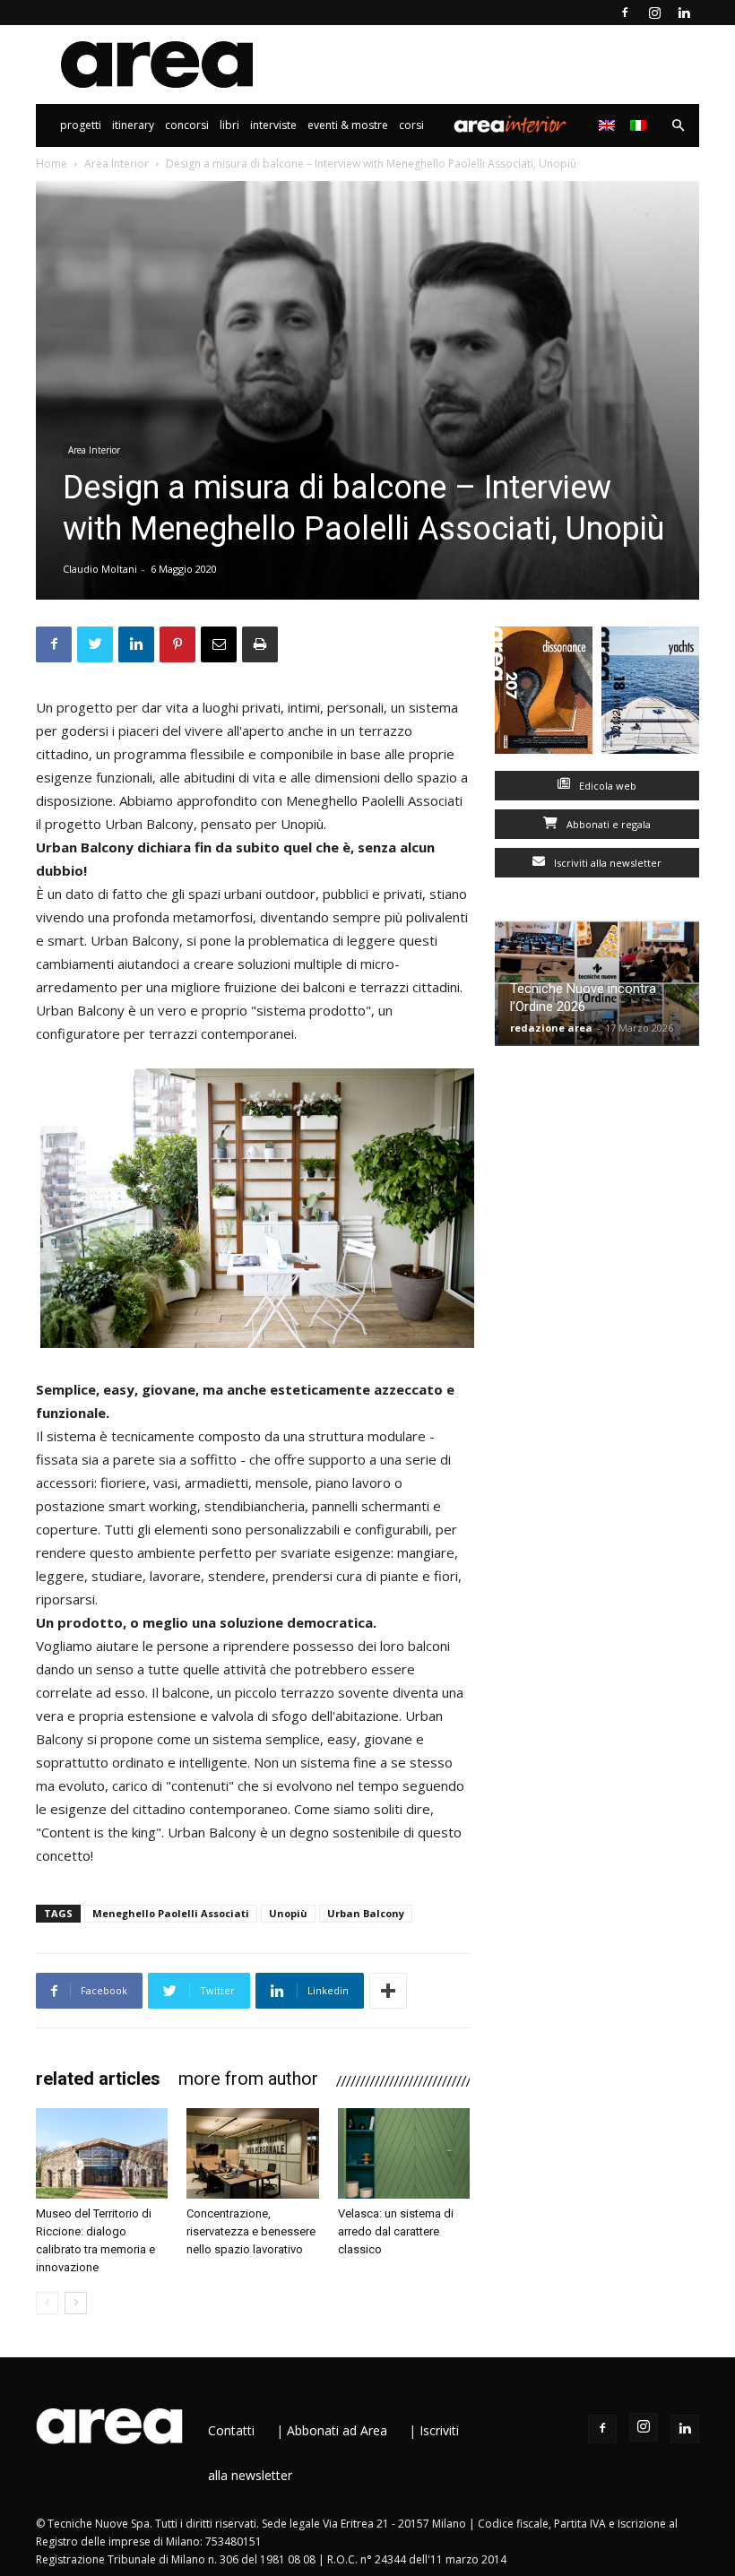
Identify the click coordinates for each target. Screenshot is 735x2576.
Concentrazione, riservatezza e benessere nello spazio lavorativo (251, 2231)
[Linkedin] (684, 13)
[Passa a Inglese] (609, 125)
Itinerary (133, 125)
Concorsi (187, 125)
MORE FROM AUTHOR (248, 2079)
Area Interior (510, 125)
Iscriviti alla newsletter (606, 863)
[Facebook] (625, 13)
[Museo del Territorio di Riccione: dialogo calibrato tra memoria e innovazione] (102, 2153)
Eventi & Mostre (348, 125)
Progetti (81, 125)
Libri (229, 125)
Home (52, 164)
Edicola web (606, 786)
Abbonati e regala (607, 824)
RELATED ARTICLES (98, 2079)
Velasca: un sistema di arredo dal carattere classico (396, 2231)
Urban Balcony (366, 1913)
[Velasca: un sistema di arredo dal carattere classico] (404, 2153)
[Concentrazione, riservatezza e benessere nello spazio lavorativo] (252, 2153)
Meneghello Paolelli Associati (171, 1913)
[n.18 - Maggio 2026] (650, 694)
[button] (678, 126)
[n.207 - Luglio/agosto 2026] (544, 694)
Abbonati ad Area (337, 2430)
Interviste (273, 125)
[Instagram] (654, 13)
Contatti (231, 2430)
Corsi (411, 125)
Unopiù (288, 1913)
